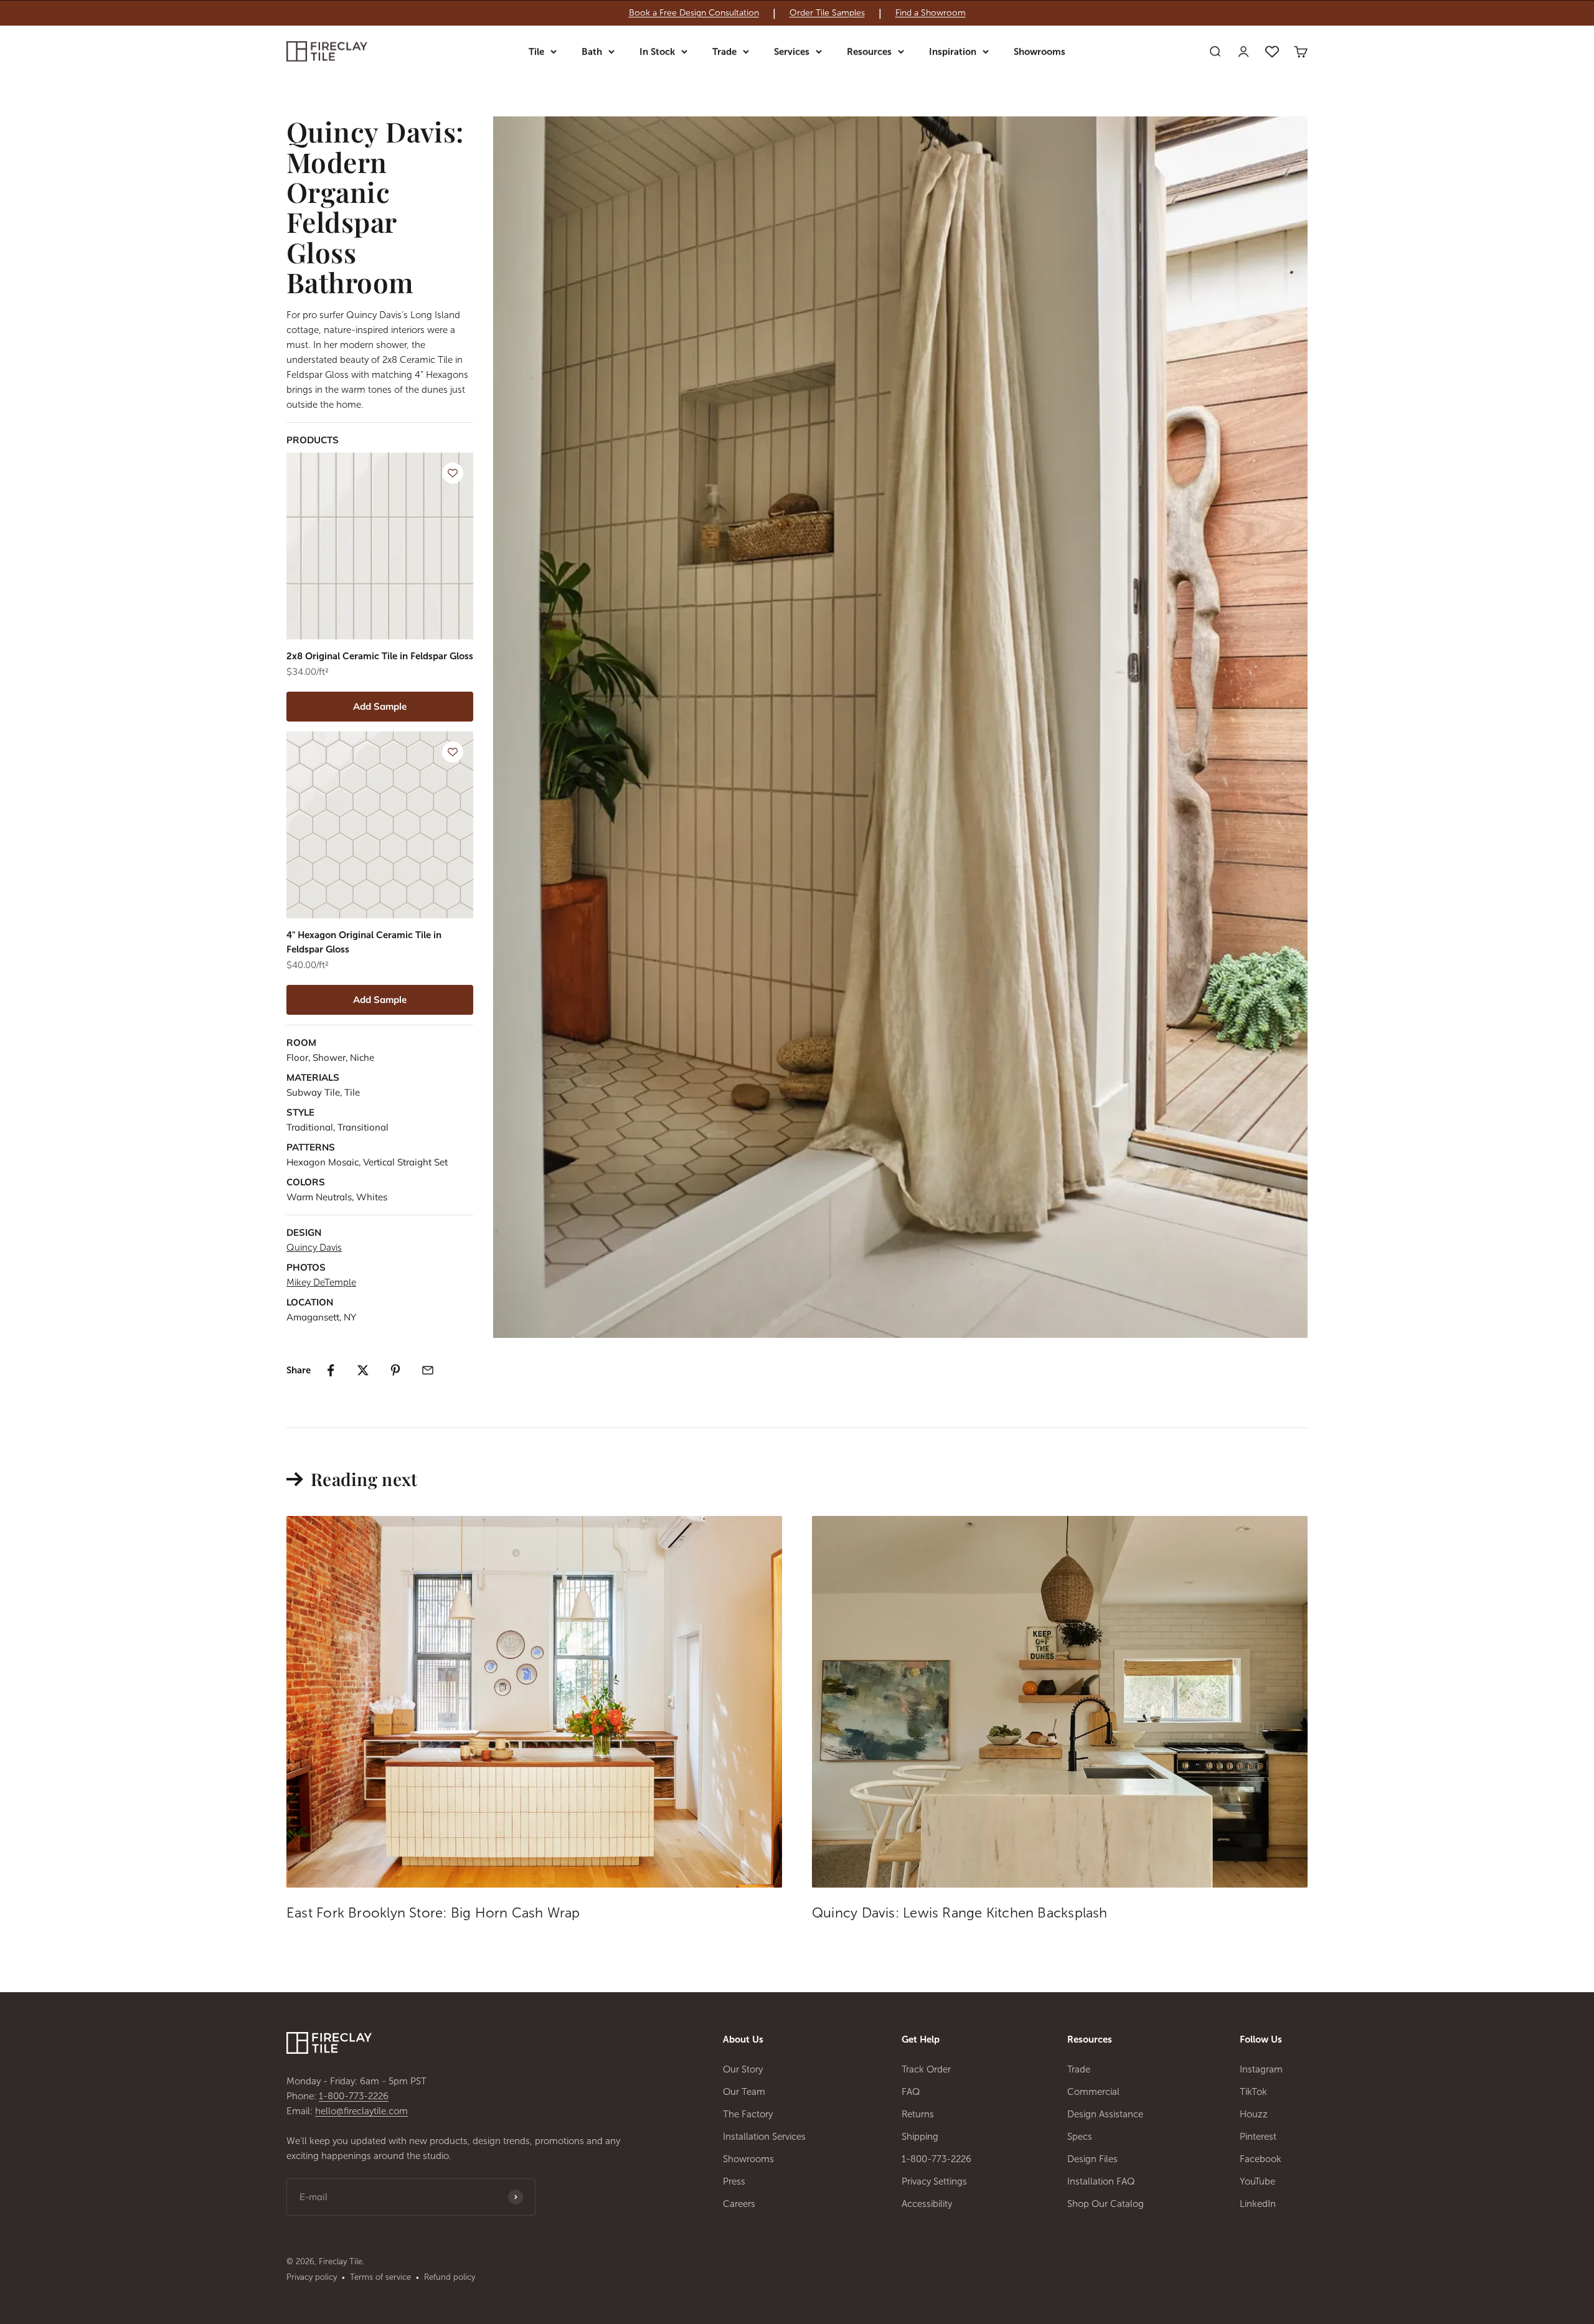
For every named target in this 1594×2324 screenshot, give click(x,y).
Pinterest (1258, 2137)
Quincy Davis (314, 1248)
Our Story (743, 2069)
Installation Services (764, 2137)
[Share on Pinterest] (395, 1370)
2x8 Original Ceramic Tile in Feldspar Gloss (380, 656)
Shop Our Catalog (1106, 2204)
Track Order (926, 2069)
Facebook (1261, 2159)
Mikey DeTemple (321, 1282)
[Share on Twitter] (363, 1370)
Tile (536, 52)
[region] (797, 13)
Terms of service (380, 2277)
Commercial (1093, 2092)
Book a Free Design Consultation (694, 13)
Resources (869, 52)
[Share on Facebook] (331, 1370)
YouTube (1257, 2181)
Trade (724, 52)
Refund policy (450, 2277)
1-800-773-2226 (354, 2096)
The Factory (748, 2114)
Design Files (1092, 2159)
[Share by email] (428, 1370)
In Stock (657, 52)
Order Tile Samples (827, 13)
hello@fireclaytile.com (361, 2111)
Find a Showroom (931, 13)
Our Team (744, 2092)
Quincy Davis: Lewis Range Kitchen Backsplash (960, 1913)
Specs (1080, 2137)
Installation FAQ (1101, 2181)
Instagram (1261, 2069)
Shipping (920, 2137)
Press (734, 2181)
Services (792, 52)
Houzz (1254, 2114)
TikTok (1253, 2092)
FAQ (911, 2092)
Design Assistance (1105, 2114)
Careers (739, 2204)
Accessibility (927, 2204)
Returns (918, 2114)
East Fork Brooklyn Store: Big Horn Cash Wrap (433, 1913)
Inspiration (953, 52)
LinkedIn (1258, 2204)
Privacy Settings (934, 2181)
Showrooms (1040, 52)
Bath (592, 52)
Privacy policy (312, 2277)
